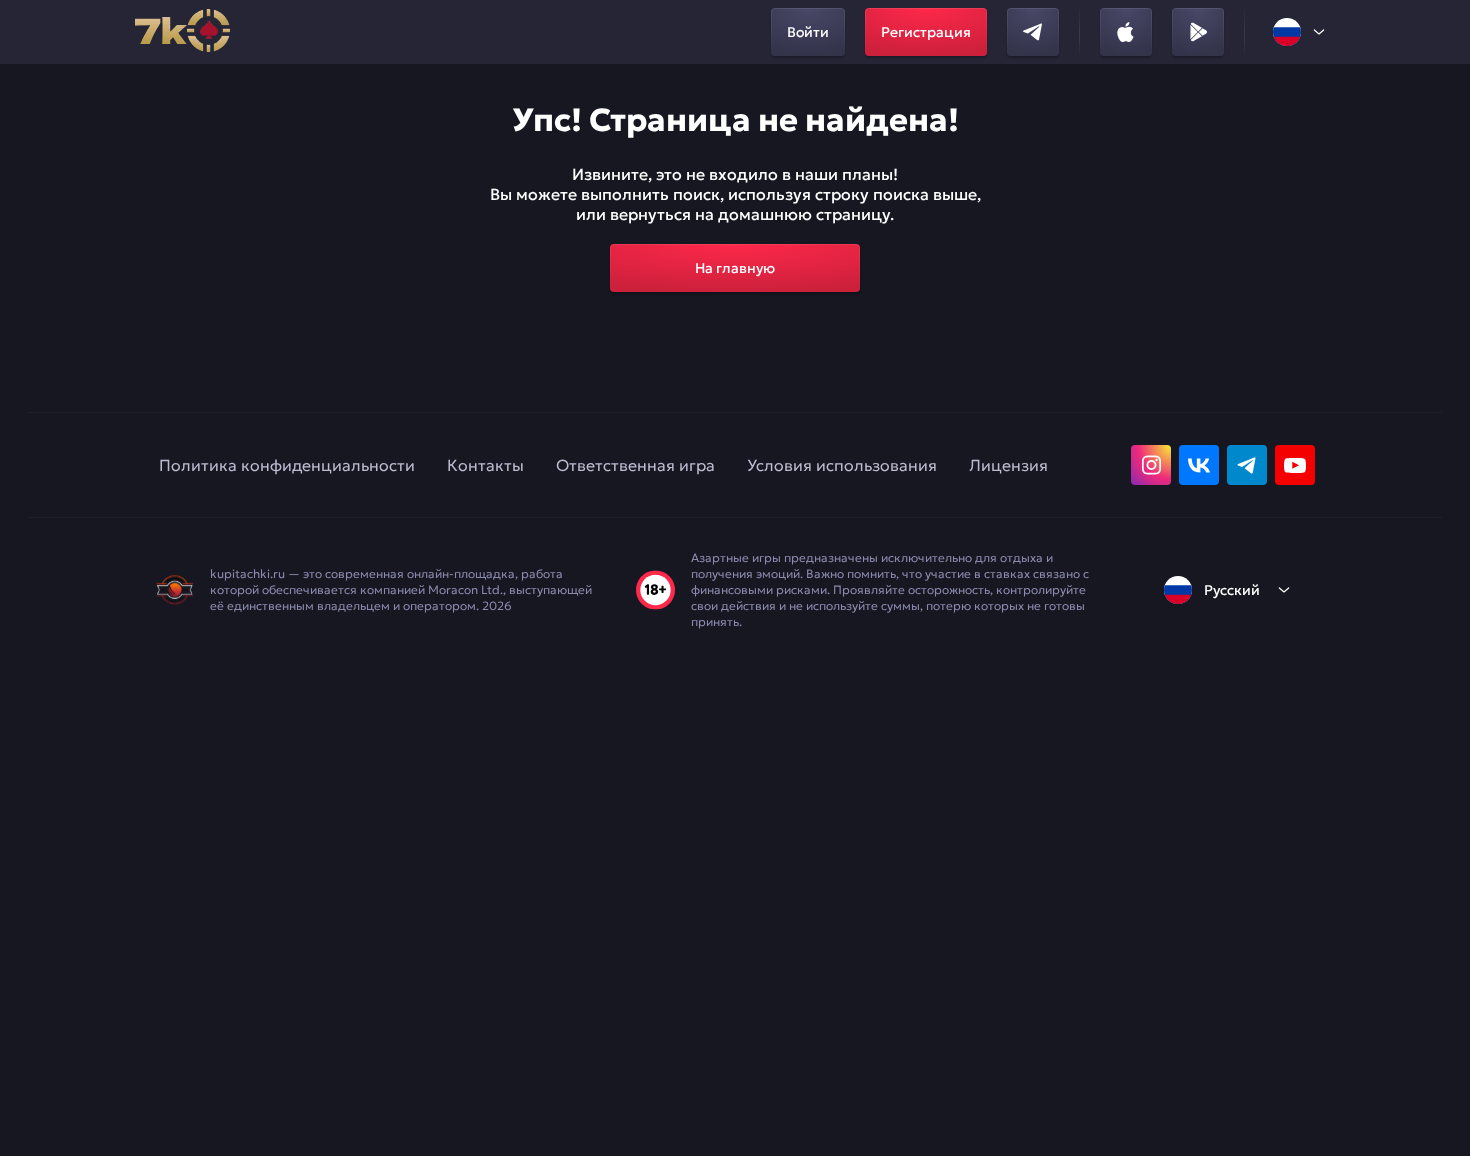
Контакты (485, 465)
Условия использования (842, 465)
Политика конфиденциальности (287, 465)
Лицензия (1008, 465)
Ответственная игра (635, 465)
